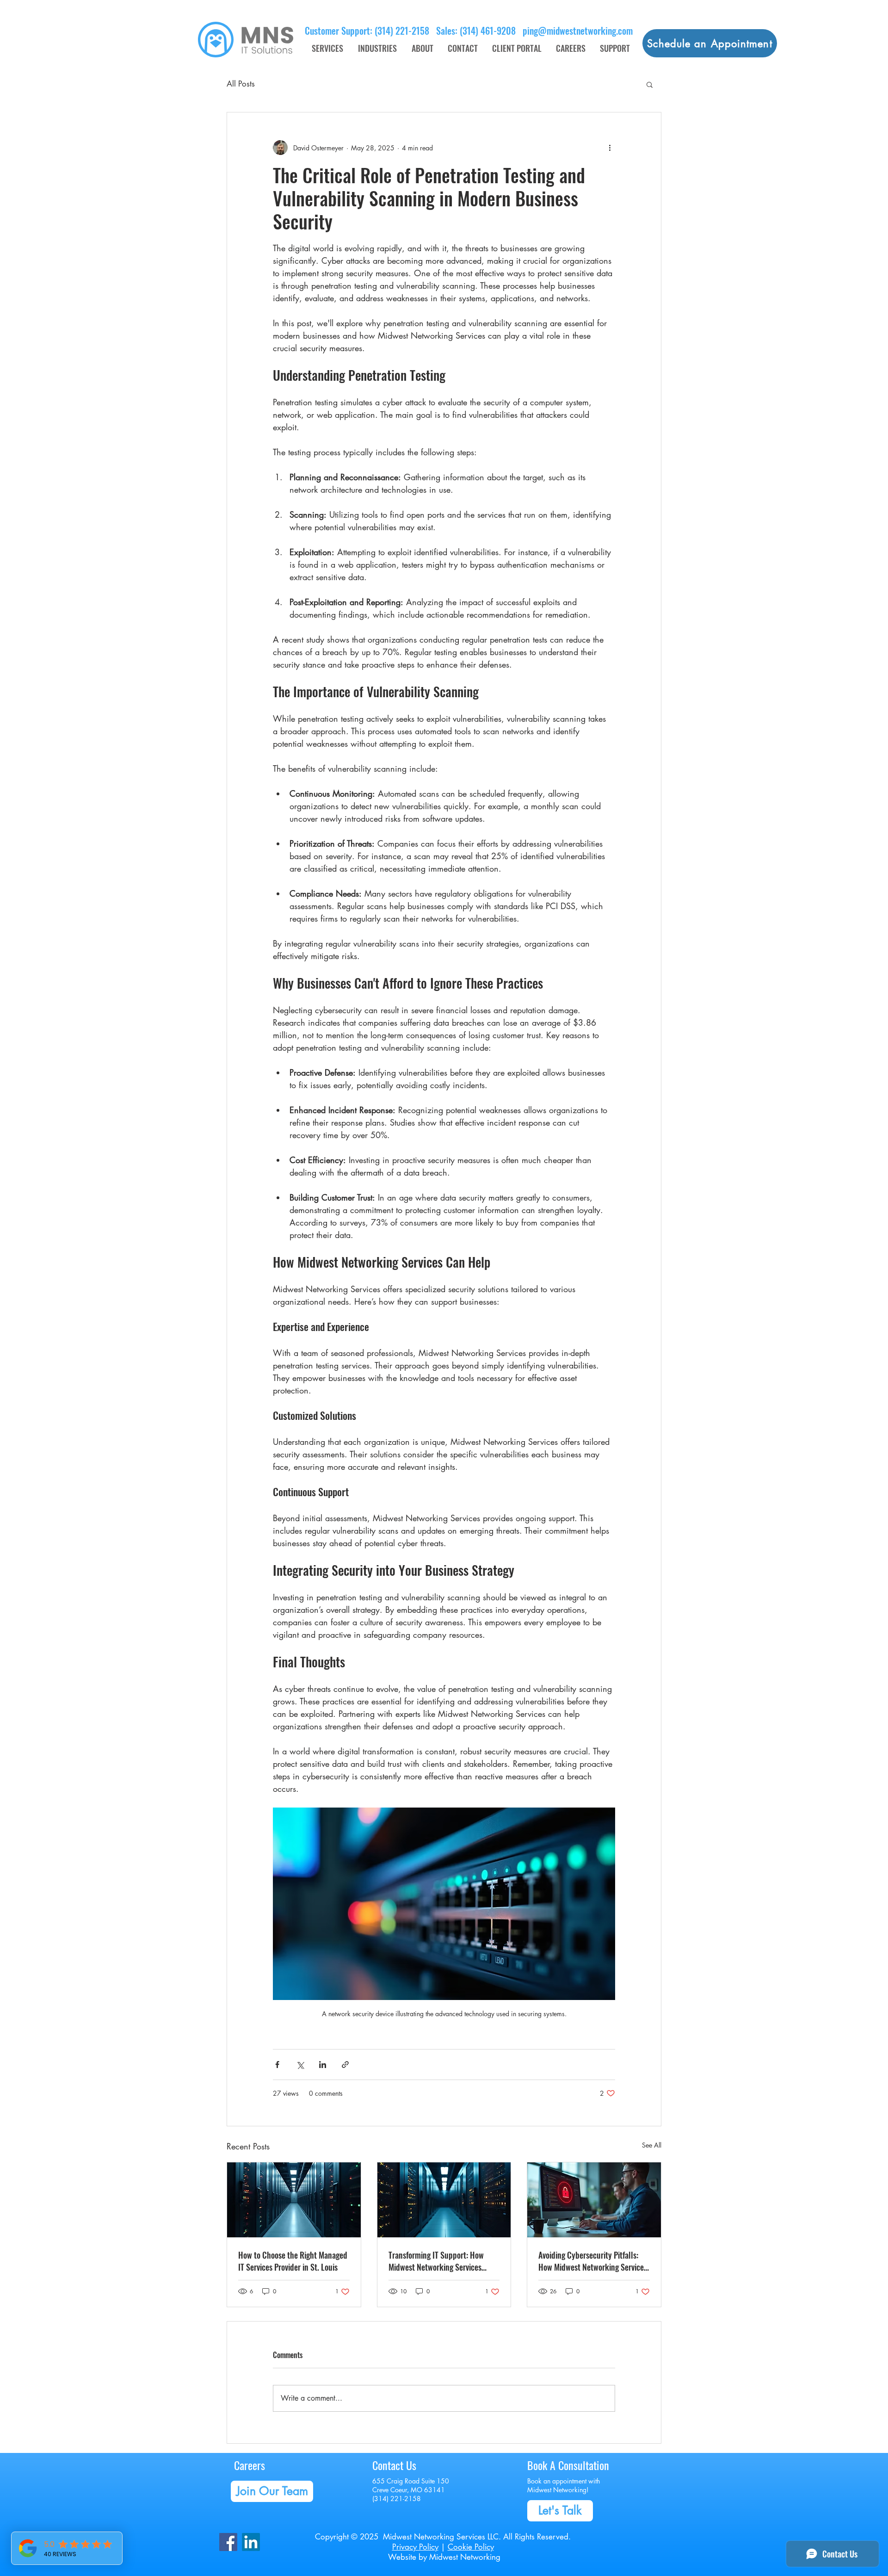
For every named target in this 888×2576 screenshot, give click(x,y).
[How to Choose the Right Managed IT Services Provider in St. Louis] (294, 2200)
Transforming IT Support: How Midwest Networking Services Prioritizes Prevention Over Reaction (436, 2261)
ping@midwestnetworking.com (578, 31)
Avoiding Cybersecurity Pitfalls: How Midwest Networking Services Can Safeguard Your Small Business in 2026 (593, 2261)
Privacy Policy (415, 2547)
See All (652, 2145)
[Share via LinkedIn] (323, 2065)
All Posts (241, 84)
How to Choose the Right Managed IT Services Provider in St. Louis (293, 2261)
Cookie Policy (471, 2547)
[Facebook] (228, 2542)
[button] (650, 84)
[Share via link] (345, 2065)
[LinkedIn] (251, 2542)
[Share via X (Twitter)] (300, 2065)
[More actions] (610, 148)
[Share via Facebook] (277, 2065)
